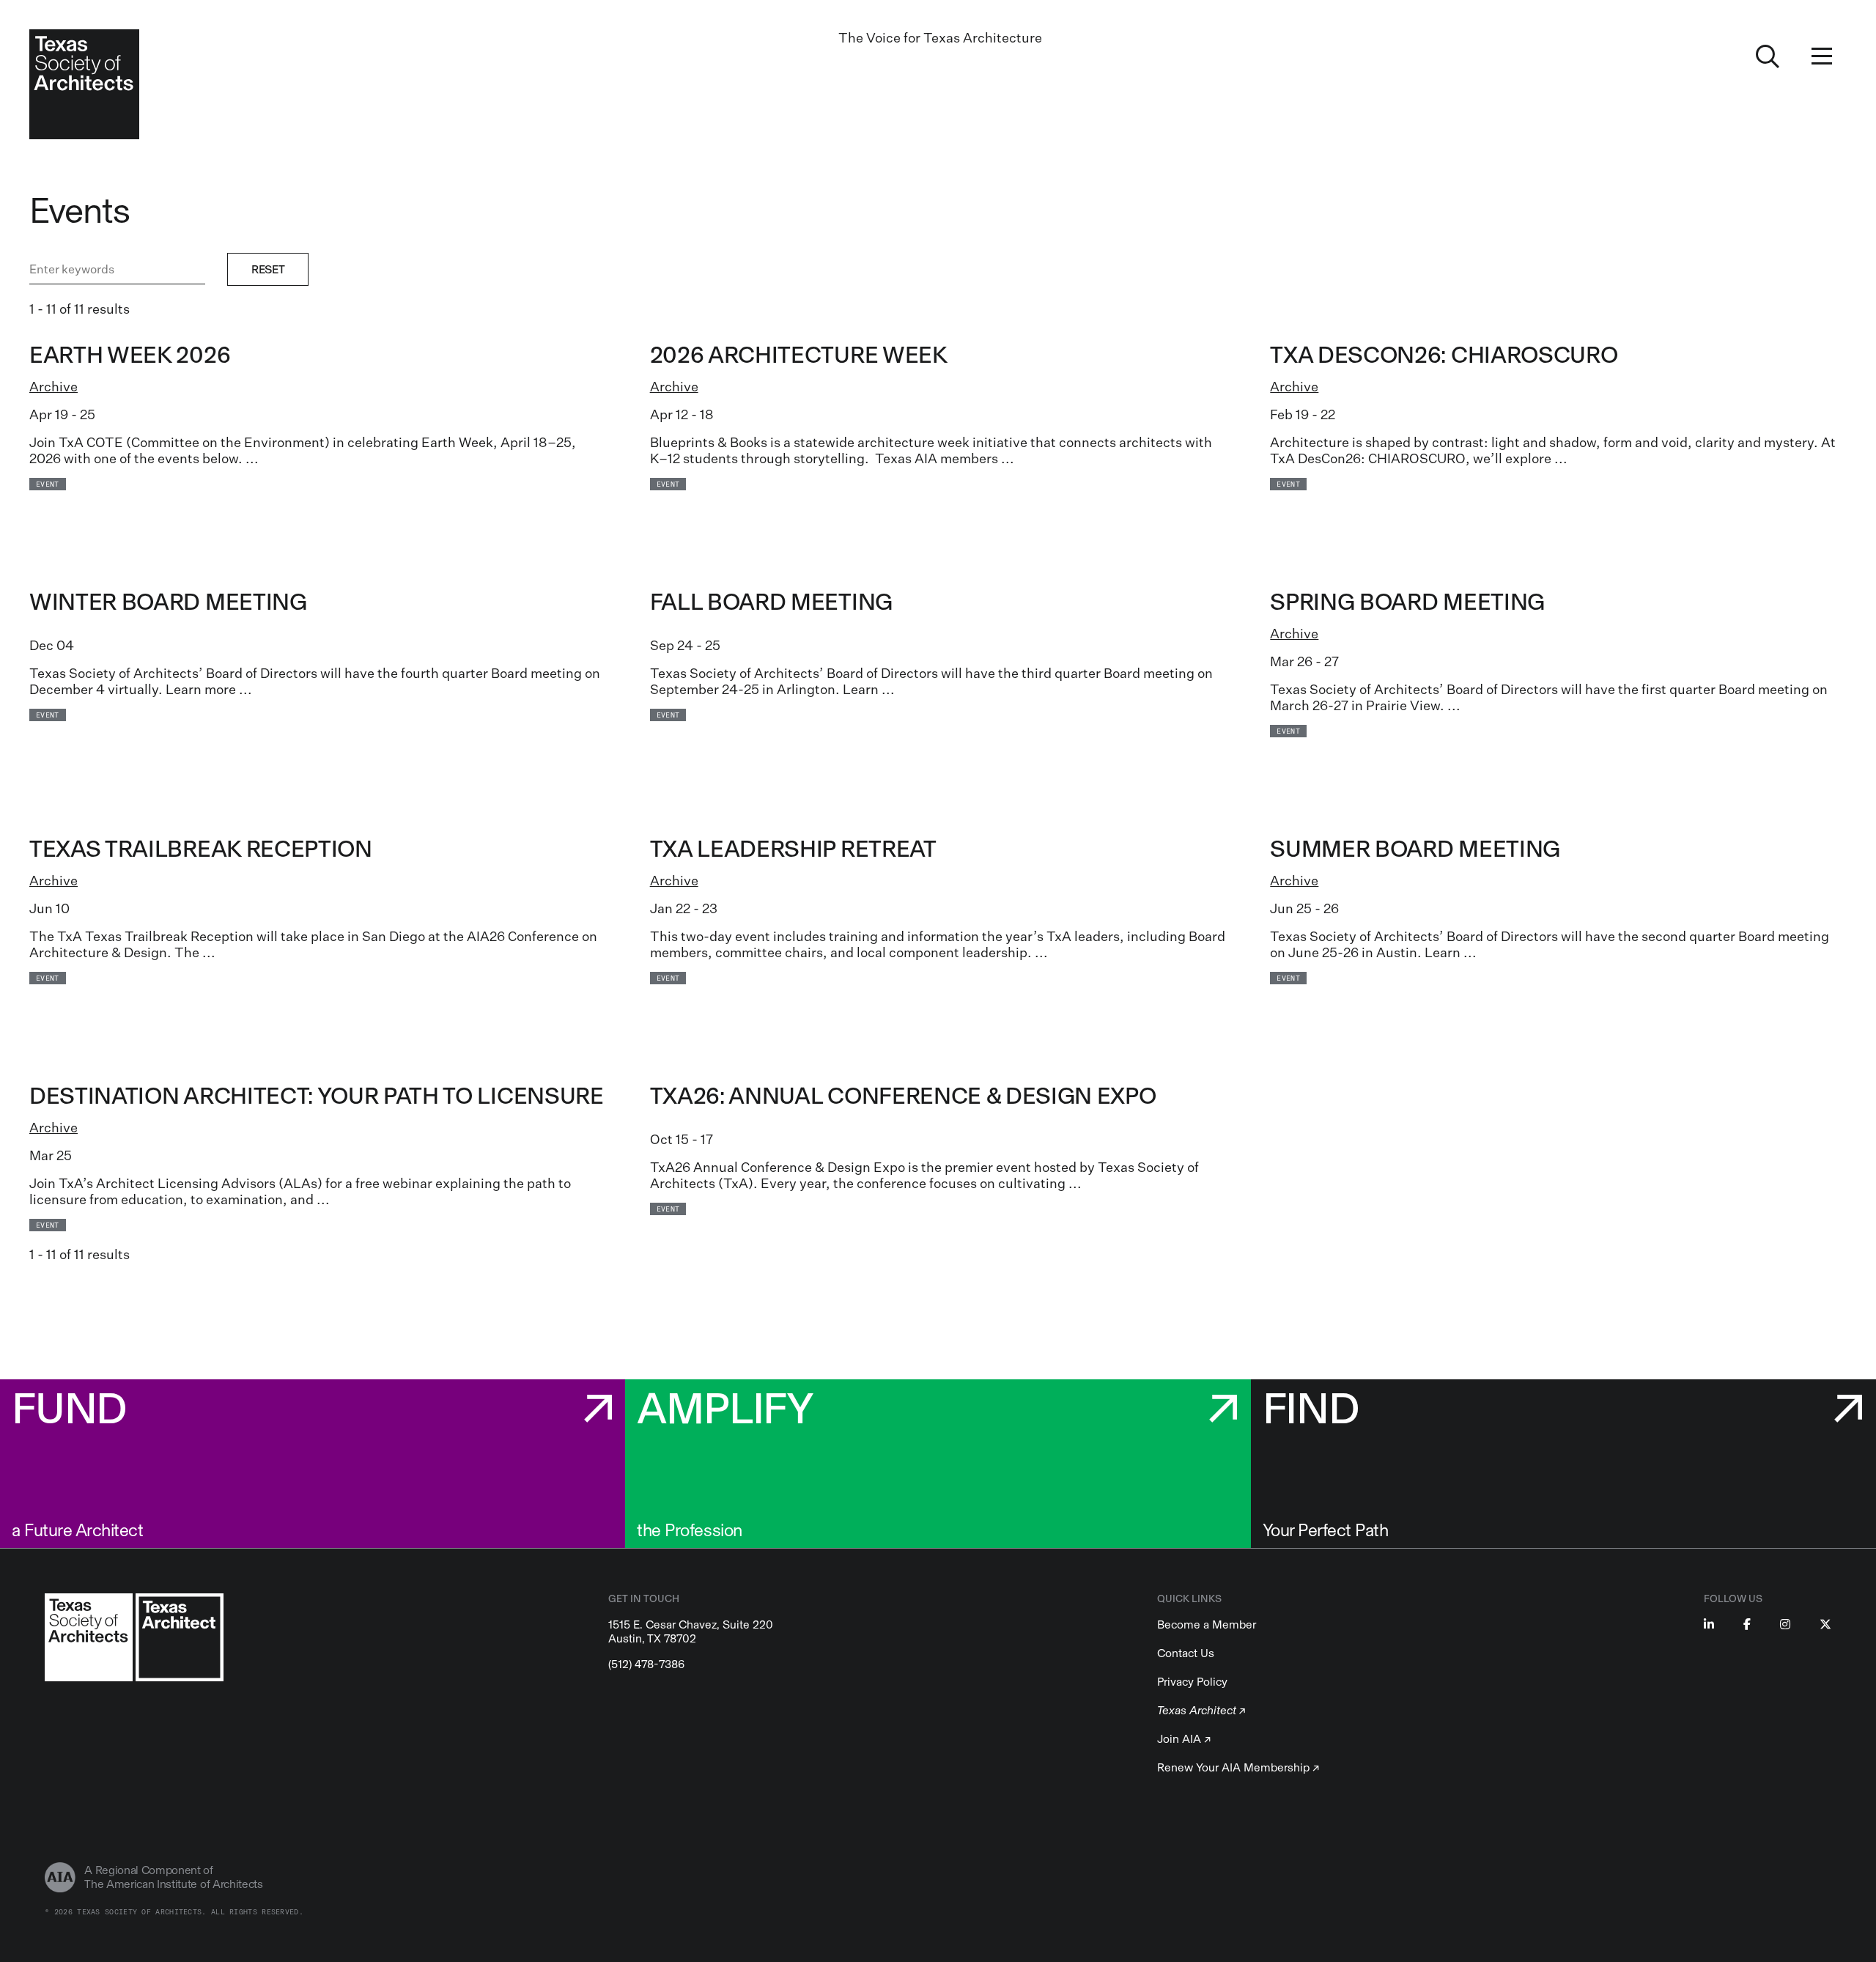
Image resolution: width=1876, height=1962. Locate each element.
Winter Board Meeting (168, 602)
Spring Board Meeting (1407, 602)
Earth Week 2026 (130, 355)
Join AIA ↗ (1184, 1739)
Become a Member (1207, 1624)
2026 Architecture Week (799, 355)
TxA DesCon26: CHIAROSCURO (1444, 355)
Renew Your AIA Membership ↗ (1238, 1767)
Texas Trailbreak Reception (201, 849)
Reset (268, 269)
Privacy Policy (1192, 1682)
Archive (53, 386)
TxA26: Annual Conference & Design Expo (903, 1096)
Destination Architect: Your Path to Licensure (317, 1096)
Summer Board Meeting (1415, 849)
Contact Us (1186, 1653)
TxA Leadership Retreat (793, 849)
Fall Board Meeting (771, 602)
